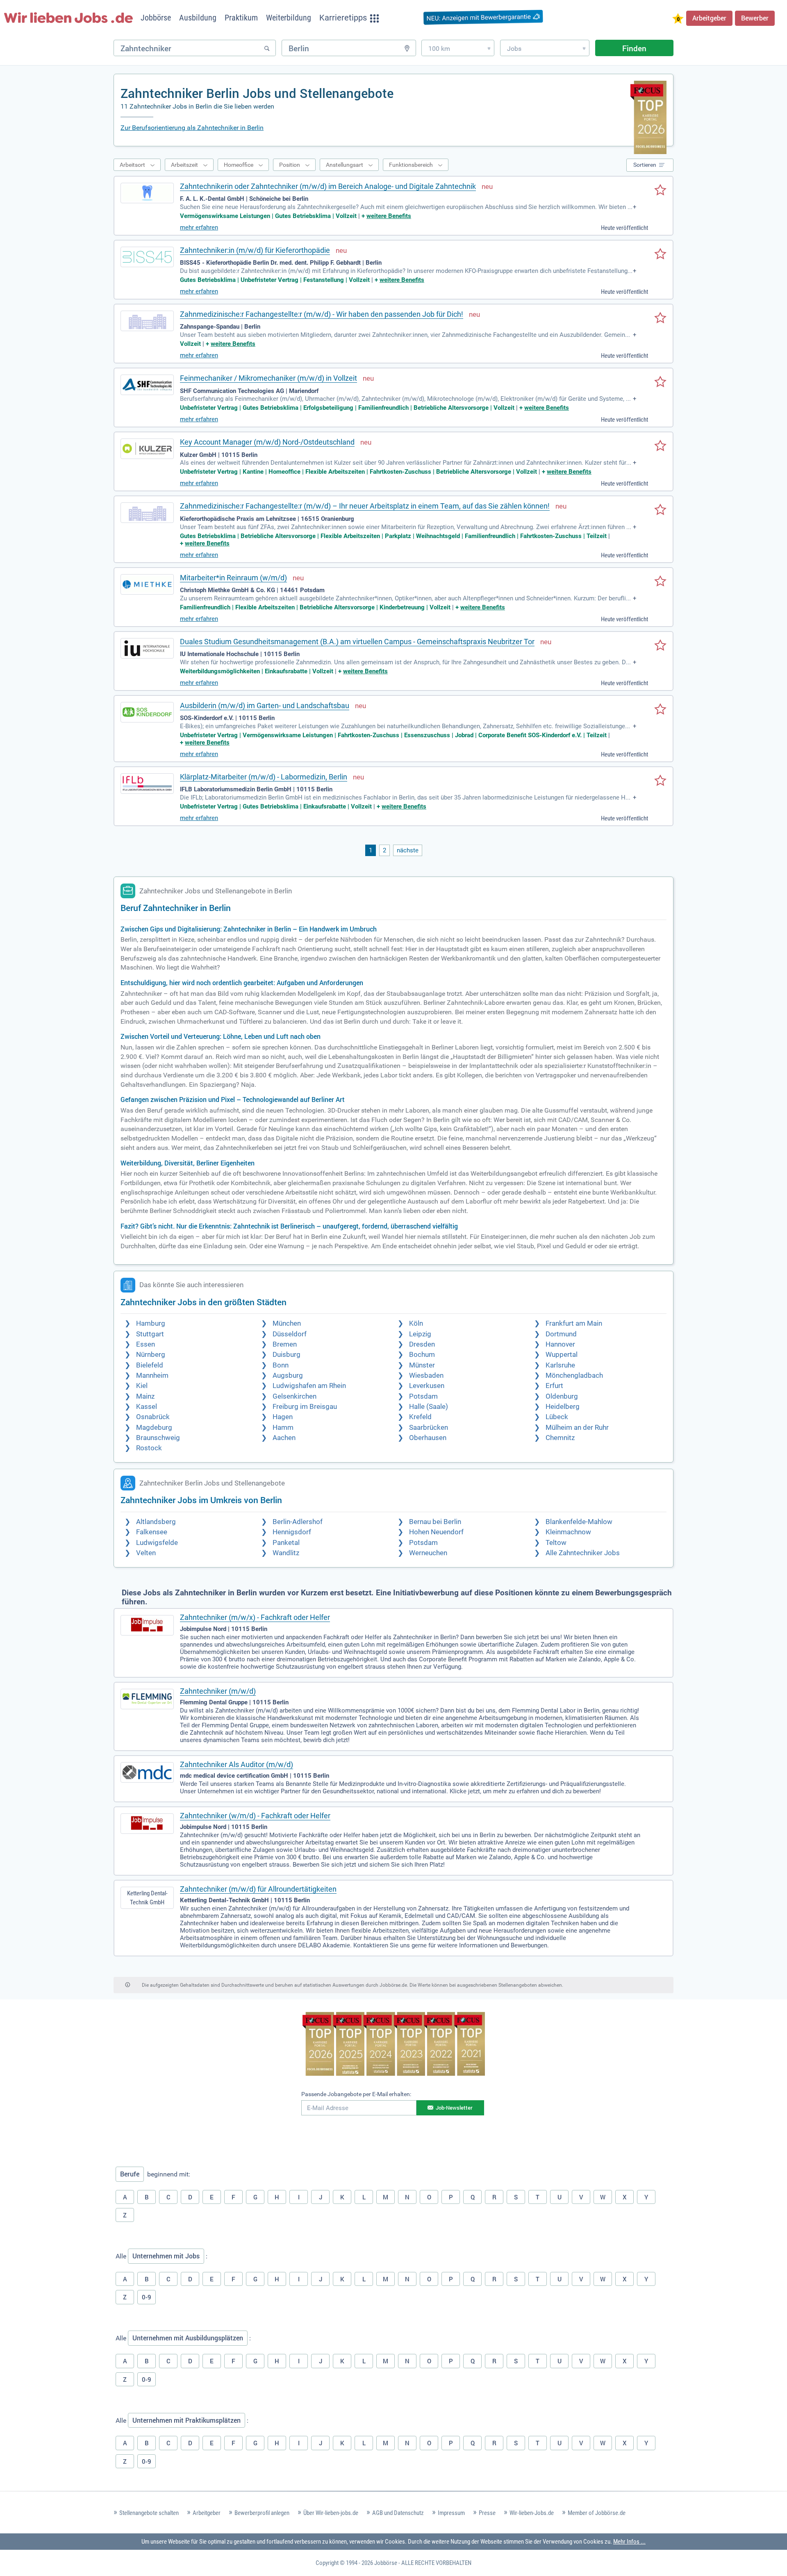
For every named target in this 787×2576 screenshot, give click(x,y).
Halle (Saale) (429, 1407)
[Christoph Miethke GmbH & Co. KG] (147, 584)
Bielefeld (150, 1365)
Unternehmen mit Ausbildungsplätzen (188, 2338)
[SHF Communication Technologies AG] (147, 385)
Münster (422, 1365)
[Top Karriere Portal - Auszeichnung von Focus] (394, 2045)
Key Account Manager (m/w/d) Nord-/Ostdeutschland (267, 442)
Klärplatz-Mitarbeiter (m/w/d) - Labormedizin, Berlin (264, 777)
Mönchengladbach (574, 1375)
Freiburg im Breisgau (305, 1407)
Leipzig (420, 1334)
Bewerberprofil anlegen (262, 2513)
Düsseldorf (290, 1334)
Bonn (281, 1365)
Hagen (283, 1417)
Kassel (147, 1407)
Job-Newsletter (454, 2108)
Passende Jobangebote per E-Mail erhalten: (356, 2094)
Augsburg (288, 1375)
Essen (146, 1344)
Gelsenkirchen (295, 1396)
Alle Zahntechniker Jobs (583, 1553)
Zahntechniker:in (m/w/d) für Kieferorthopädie (255, 250)
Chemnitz (560, 1438)
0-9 (147, 2297)
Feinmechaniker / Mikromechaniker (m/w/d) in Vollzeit (268, 378)
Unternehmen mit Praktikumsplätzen (187, 2420)
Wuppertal (562, 1355)
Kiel (142, 1386)
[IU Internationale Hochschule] (147, 648)
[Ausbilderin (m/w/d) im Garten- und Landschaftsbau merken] (660, 710)
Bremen (285, 1344)
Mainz (145, 1396)
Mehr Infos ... (629, 2542)
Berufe (130, 2174)
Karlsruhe (560, 1365)
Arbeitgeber (709, 18)
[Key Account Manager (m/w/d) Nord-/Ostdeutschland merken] (660, 446)
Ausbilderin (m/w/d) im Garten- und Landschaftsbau (265, 705)
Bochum (422, 1355)
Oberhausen (428, 1438)
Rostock (149, 1448)
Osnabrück (153, 1417)
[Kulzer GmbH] (147, 449)
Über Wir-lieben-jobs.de (331, 2513)
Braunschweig (158, 1438)
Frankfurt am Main (574, 1323)
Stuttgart (150, 1334)
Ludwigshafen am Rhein (309, 1386)
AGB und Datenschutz (398, 2513)
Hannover (560, 1344)
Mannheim (152, 1375)
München (287, 1323)
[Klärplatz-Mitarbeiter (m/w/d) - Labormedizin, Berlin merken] (660, 781)
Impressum (451, 2513)
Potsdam (423, 1396)
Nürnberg (151, 1355)
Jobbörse (386, 2563)
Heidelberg (563, 1407)
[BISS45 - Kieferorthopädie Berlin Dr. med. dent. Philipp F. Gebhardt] (147, 257)
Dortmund (561, 1334)
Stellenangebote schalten (149, 2513)
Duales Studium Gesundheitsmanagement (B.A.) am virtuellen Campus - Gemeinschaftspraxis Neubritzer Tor (357, 642)
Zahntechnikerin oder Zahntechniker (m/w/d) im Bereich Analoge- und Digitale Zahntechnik (328, 186)
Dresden (422, 1344)
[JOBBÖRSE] (68, 18)
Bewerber (755, 18)
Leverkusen (427, 1386)
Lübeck (557, 1417)
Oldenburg (562, 1396)
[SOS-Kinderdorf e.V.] (147, 712)
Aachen (284, 1438)
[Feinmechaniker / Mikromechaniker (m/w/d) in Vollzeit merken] (660, 382)
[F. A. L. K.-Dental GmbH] (147, 193)
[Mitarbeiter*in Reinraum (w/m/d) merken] (660, 582)
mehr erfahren (199, 227)
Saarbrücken (429, 1428)
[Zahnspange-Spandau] (147, 321)
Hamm (283, 1428)
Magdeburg (154, 1428)
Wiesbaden (426, 1375)
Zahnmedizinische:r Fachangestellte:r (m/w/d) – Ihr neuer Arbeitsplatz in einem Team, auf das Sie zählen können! (365, 506)
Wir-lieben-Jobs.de (532, 2513)
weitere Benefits (389, 216)
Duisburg (287, 1355)
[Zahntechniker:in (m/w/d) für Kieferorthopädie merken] (660, 254)
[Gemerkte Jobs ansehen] (678, 19)
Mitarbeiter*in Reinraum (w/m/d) (233, 578)
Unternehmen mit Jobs (166, 2256)
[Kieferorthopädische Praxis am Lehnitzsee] (147, 513)
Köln (416, 1323)
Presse (487, 2513)
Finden (634, 48)
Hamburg (151, 1323)
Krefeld (420, 1417)
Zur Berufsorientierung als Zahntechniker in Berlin (192, 128)
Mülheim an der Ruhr (577, 1428)
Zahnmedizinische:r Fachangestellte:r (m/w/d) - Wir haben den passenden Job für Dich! (322, 314)
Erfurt (554, 1386)
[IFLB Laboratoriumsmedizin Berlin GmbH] (147, 784)
